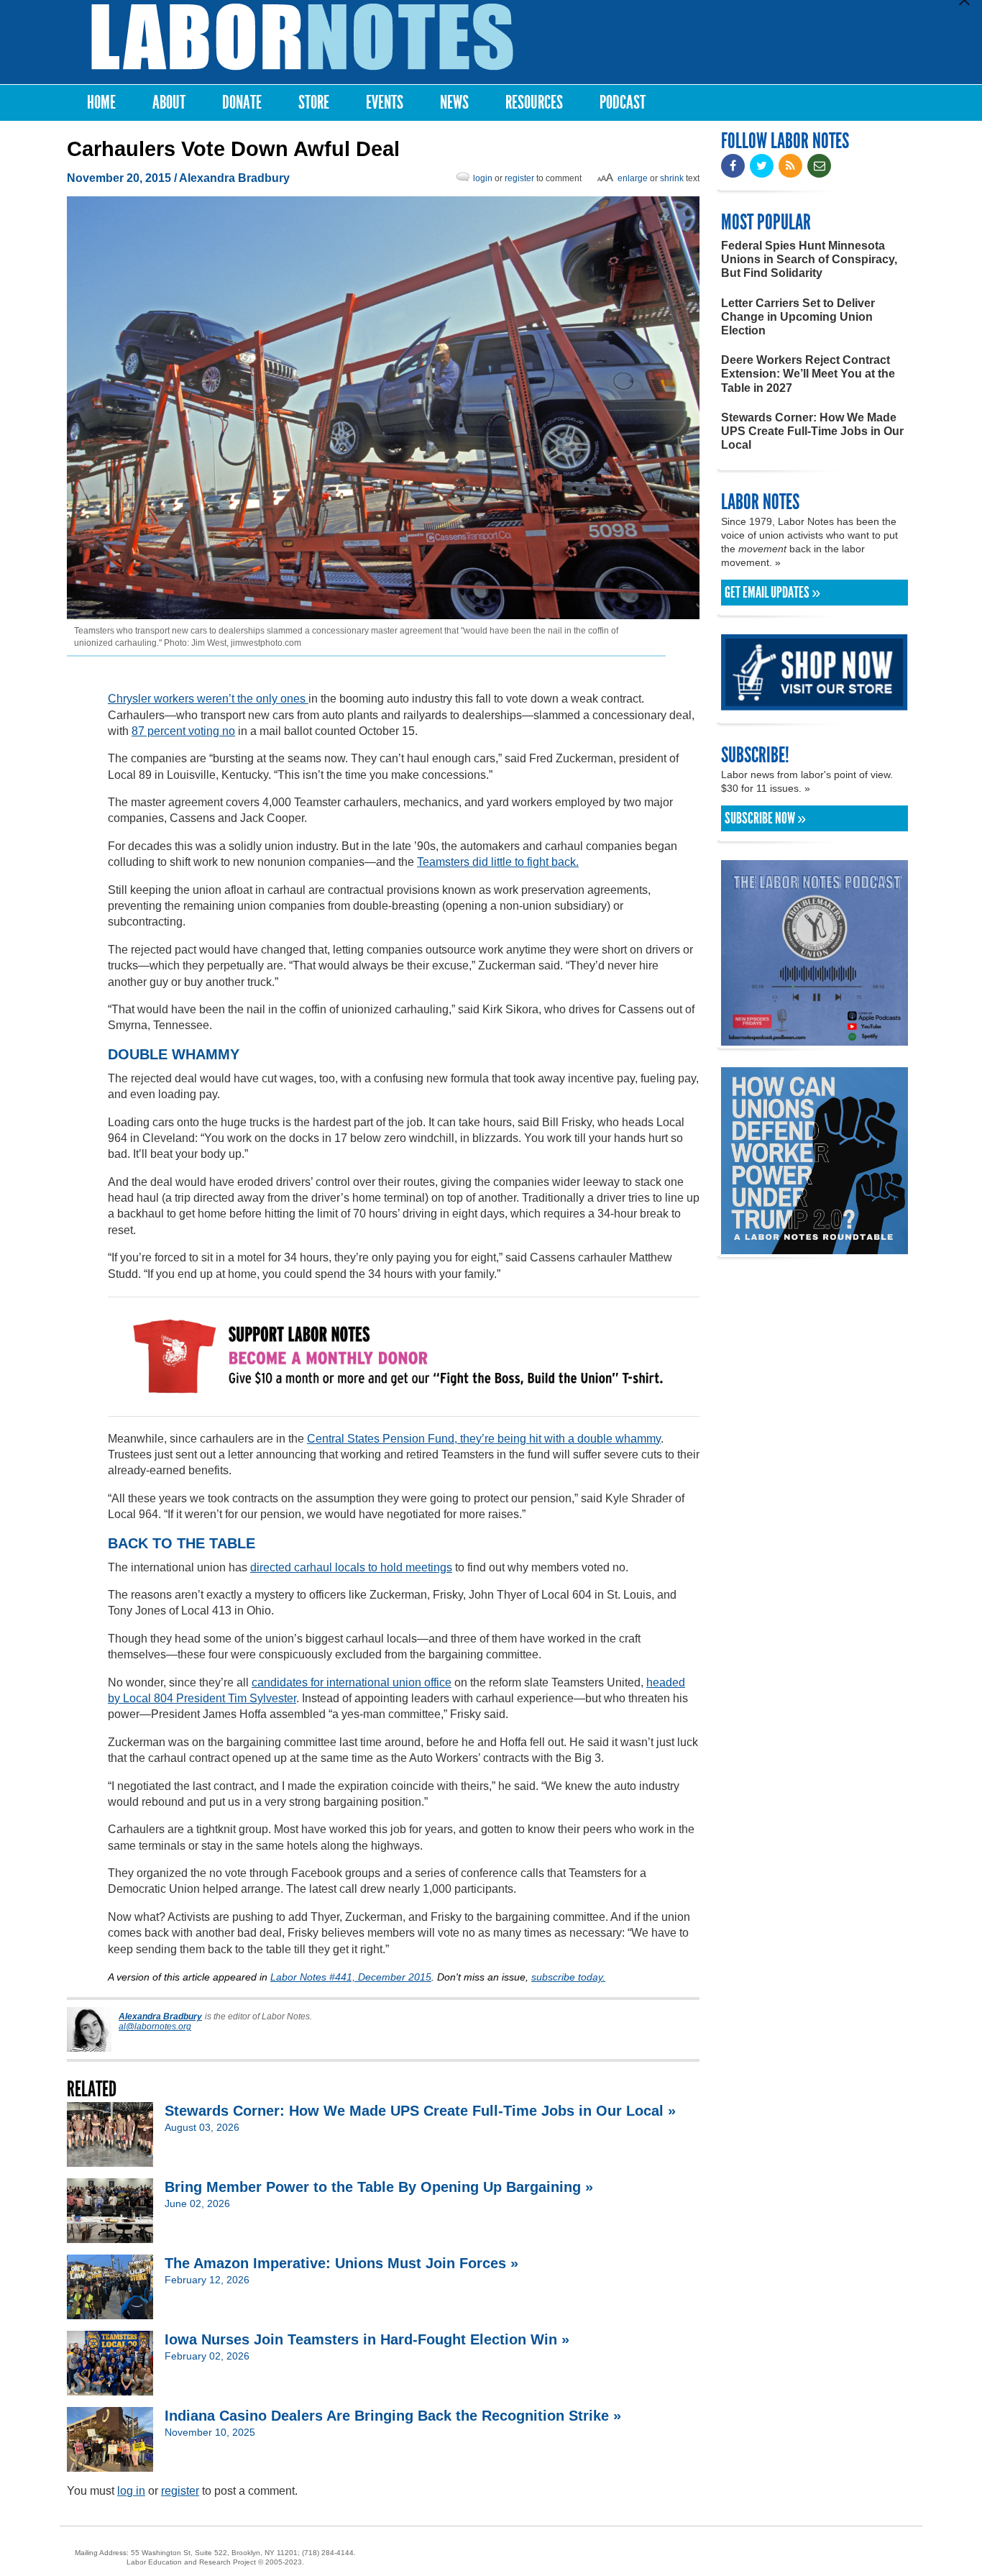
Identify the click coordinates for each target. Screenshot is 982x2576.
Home (101, 102)
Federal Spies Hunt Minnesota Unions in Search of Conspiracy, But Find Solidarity (809, 259)
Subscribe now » (765, 818)
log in (131, 2491)
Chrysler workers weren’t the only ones (208, 699)
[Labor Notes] (302, 37)
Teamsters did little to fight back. (498, 862)
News (454, 102)
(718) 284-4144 (328, 2553)
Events (385, 102)
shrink (672, 178)
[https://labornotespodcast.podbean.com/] (814, 1039)
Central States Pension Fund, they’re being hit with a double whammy (484, 1439)
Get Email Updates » (772, 593)
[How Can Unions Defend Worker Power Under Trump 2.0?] (814, 1247)
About (169, 102)
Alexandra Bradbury (234, 178)
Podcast (623, 102)
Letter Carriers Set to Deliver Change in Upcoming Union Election (798, 317)
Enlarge (633, 178)
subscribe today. (568, 1977)
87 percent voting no (183, 731)
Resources (534, 102)
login (483, 178)
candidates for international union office (352, 1682)
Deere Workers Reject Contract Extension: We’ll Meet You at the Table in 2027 (808, 374)
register (519, 178)
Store (314, 102)
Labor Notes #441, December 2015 (351, 1977)
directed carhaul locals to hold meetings (351, 1567)
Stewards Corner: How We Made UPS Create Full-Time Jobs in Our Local (812, 431)
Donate (242, 102)
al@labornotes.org (155, 2027)
